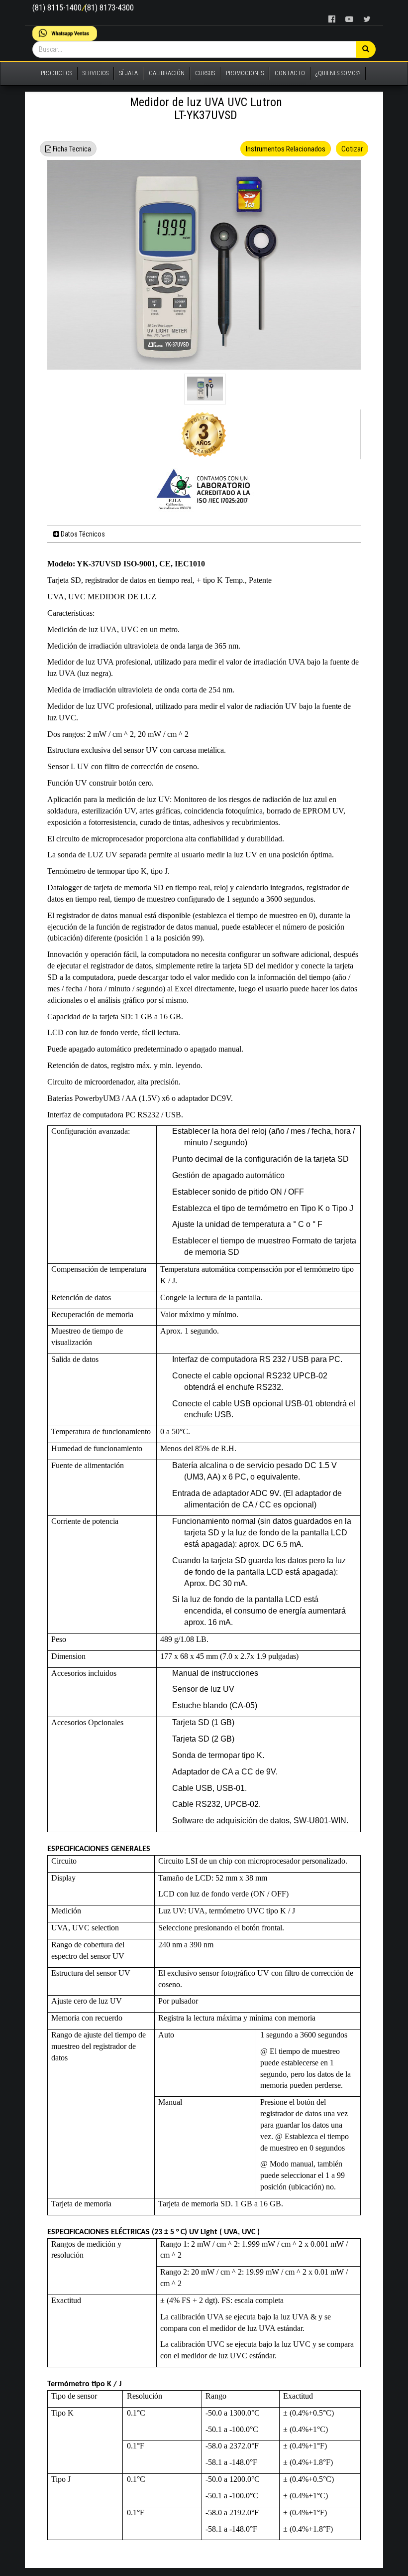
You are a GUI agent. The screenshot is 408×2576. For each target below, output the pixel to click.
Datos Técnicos (82, 534)
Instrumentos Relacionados (286, 149)
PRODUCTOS (56, 73)
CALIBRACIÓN (167, 73)
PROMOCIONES (245, 73)
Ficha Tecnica (71, 149)
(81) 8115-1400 (57, 8)
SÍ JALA (129, 73)
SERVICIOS (96, 73)
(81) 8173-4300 (109, 8)
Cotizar (352, 149)
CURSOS (205, 73)
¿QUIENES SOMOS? (338, 73)
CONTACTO (290, 73)
